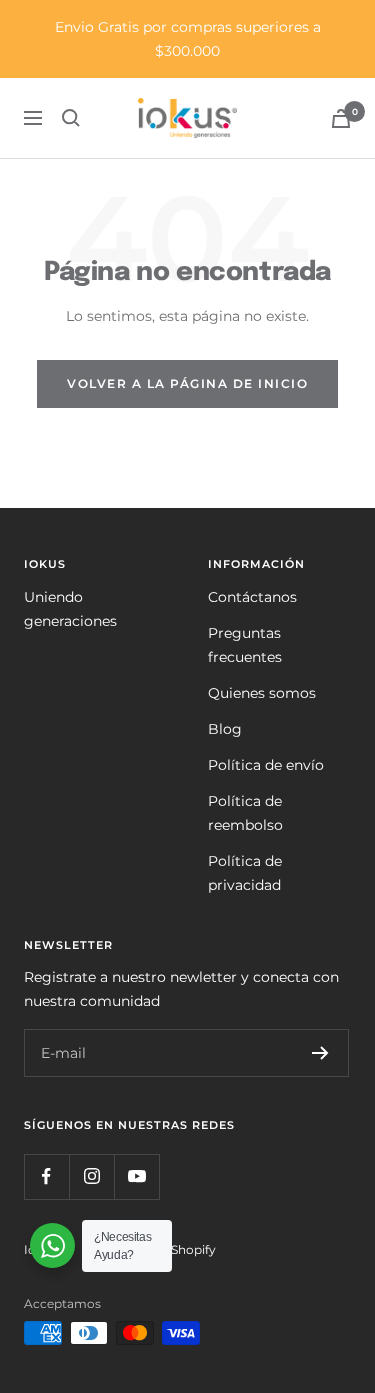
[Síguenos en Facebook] (46, 1176)
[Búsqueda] (71, 118)
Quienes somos (262, 693)
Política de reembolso (245, 813)
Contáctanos (252, 597)
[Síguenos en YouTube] (136, 1176)
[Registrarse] (320, 1053)
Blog (225, 729)
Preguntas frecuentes (245, 645)
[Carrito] (341, 118)
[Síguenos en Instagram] (91, 1176)
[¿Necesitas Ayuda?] (52, 1245)
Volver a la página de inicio (187, 383)
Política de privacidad (245, 873)
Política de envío (266, 765)
